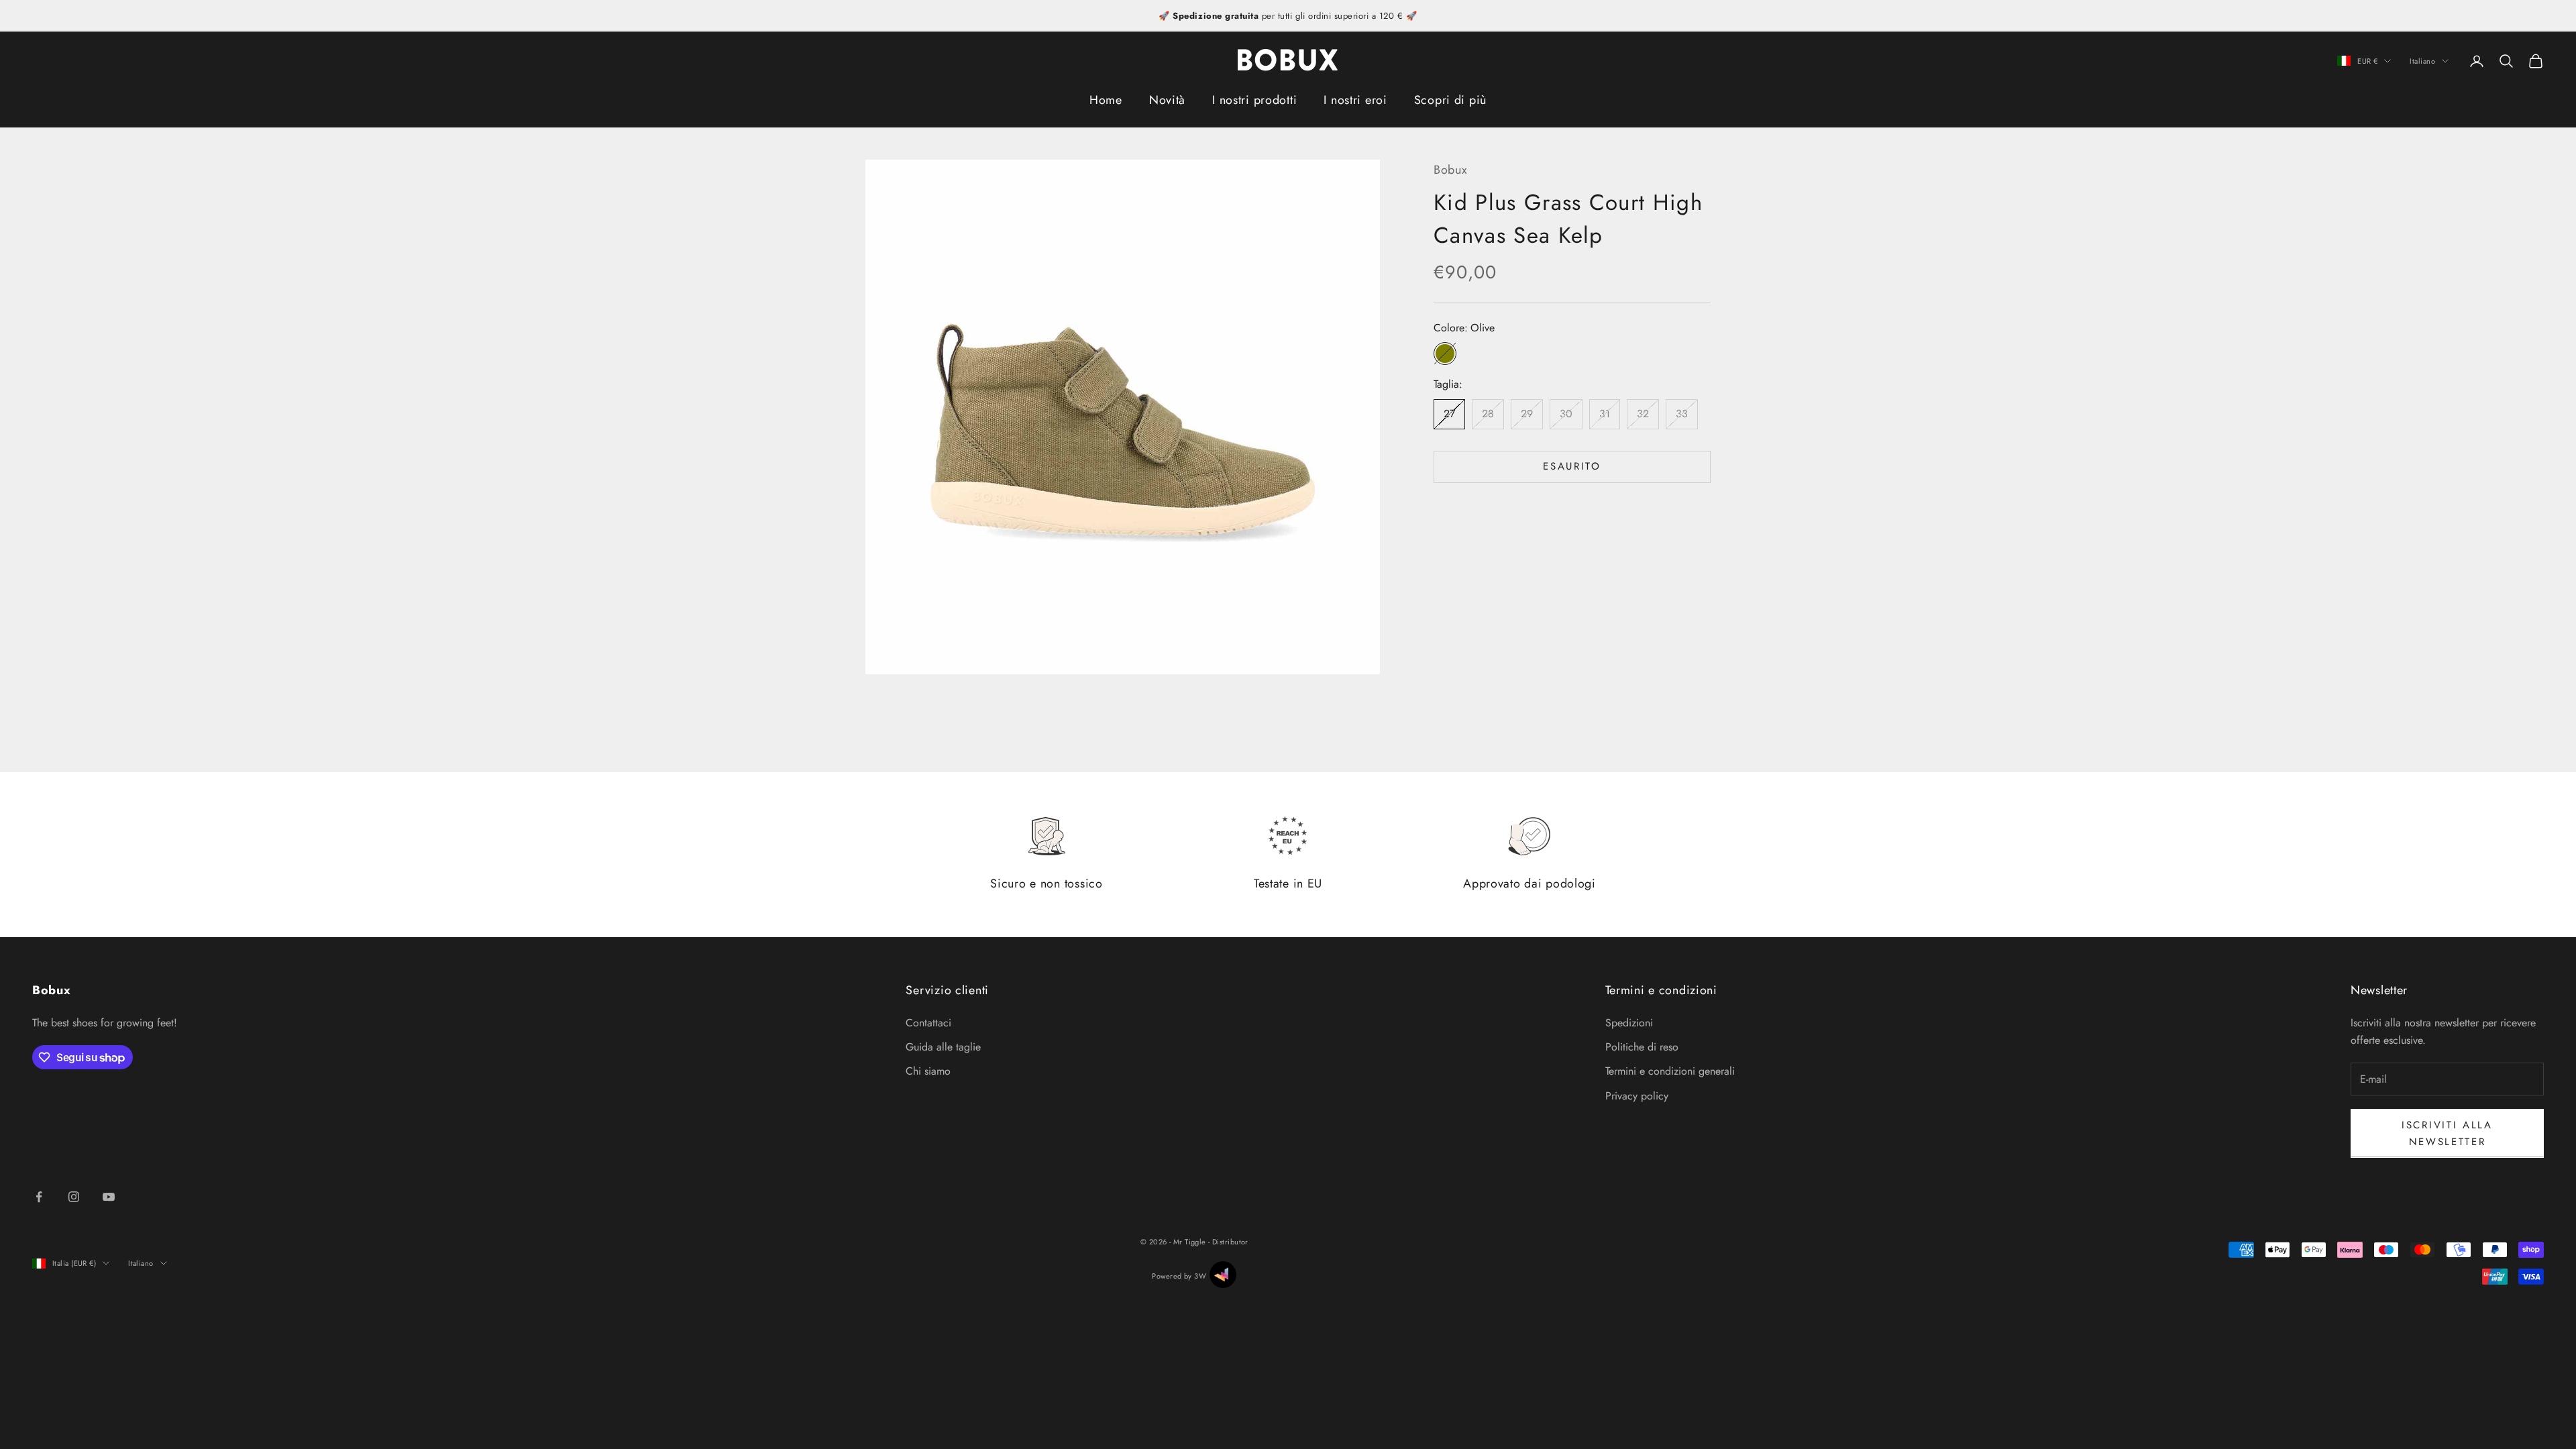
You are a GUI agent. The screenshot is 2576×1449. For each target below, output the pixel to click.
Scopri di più (1450, 100)
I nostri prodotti (1254, 100)
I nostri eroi (1355, 100)
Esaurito (1572, 466)
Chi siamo (928, 1071)
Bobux (1451, 170)
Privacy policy (1637, 1096)
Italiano (2422, 61)
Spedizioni (1629, 1023)
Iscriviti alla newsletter (2447, 1133)
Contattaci (928, 1023)
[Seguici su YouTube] (109, 1197)
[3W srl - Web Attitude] (1223, 1275)
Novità (1167, 100)
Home (1106, 100)
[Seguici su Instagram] (74, 1197)
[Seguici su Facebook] (39, 1197)
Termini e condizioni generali (1670, 1071)
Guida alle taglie (943, 1047)
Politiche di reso (1642, 1047)
